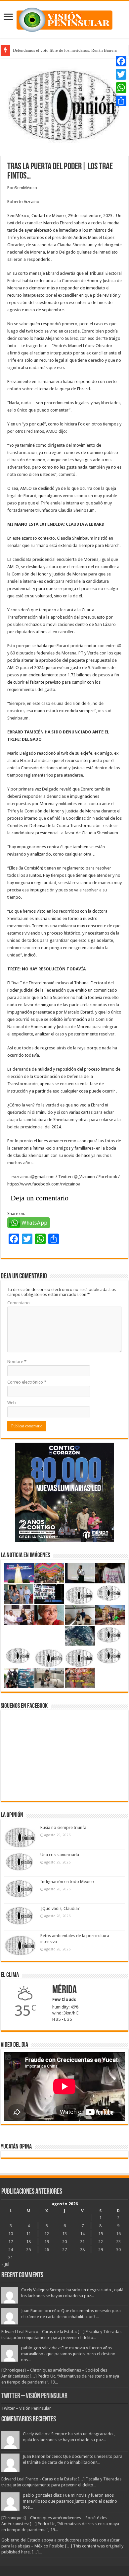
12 (47, 2234)
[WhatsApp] (121, 88)
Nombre (17, 1362)
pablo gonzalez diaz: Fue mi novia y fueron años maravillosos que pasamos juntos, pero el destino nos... (68, 2354)
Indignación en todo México (67, 1882)
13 (64, 2234)
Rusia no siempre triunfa (63, 1827)
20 (64, 2242)
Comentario (19, 1303)
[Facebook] (121, 61)
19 (47, 2242)
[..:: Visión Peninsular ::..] (64, 19)
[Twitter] (121, 74)
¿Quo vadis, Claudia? (60, 1908)
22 (101, 2242)
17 (11, 2242)
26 (47, 2250)
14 (82, 2234)
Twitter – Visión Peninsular (34, 2396)
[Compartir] (121, 101)
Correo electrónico (27, 1382)
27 (64, 2250)
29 (101, 2250)
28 (82, 2250)
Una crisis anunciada (60, 1855)
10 (11, 2234)
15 (101, 2234)
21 (82, 2242)
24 (11, 2250)
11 (28, 2234)
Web (12, 1403)
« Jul (5, 2264)
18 (28, 2242)
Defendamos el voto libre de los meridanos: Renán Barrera (65, 50)
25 (28, 2250)
